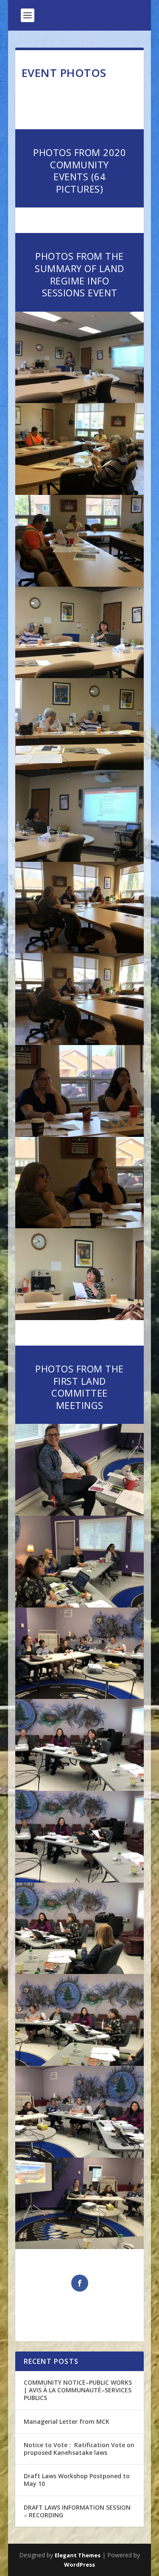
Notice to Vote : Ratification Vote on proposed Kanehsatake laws (79, 2449)
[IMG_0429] (80, 1605)
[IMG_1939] (80, 584)
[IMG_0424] (80, 1972)
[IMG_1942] (80, 401)
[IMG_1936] (80, 768)
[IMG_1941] (80, 493)
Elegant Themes (78, 2555)
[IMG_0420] (80, 1513)
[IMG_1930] (80, 1226)
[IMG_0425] (80, 1880)
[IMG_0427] (80, 1697)
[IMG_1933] (80, 1043)
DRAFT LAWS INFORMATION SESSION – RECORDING (77, 2511)
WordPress (79, 2565)
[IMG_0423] (80, 2063)
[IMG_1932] (80, 1135)
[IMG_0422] (80, 2155)
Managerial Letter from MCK (67, 2421)
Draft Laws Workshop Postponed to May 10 (77, 2480)
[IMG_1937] (80, 676)
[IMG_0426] (80, 1788)
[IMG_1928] (80, 1318)
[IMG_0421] (80, 2247)
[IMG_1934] (80, 951)
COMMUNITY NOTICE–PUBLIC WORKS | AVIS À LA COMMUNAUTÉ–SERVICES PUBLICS (78, 2390)
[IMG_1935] (80, 859)
